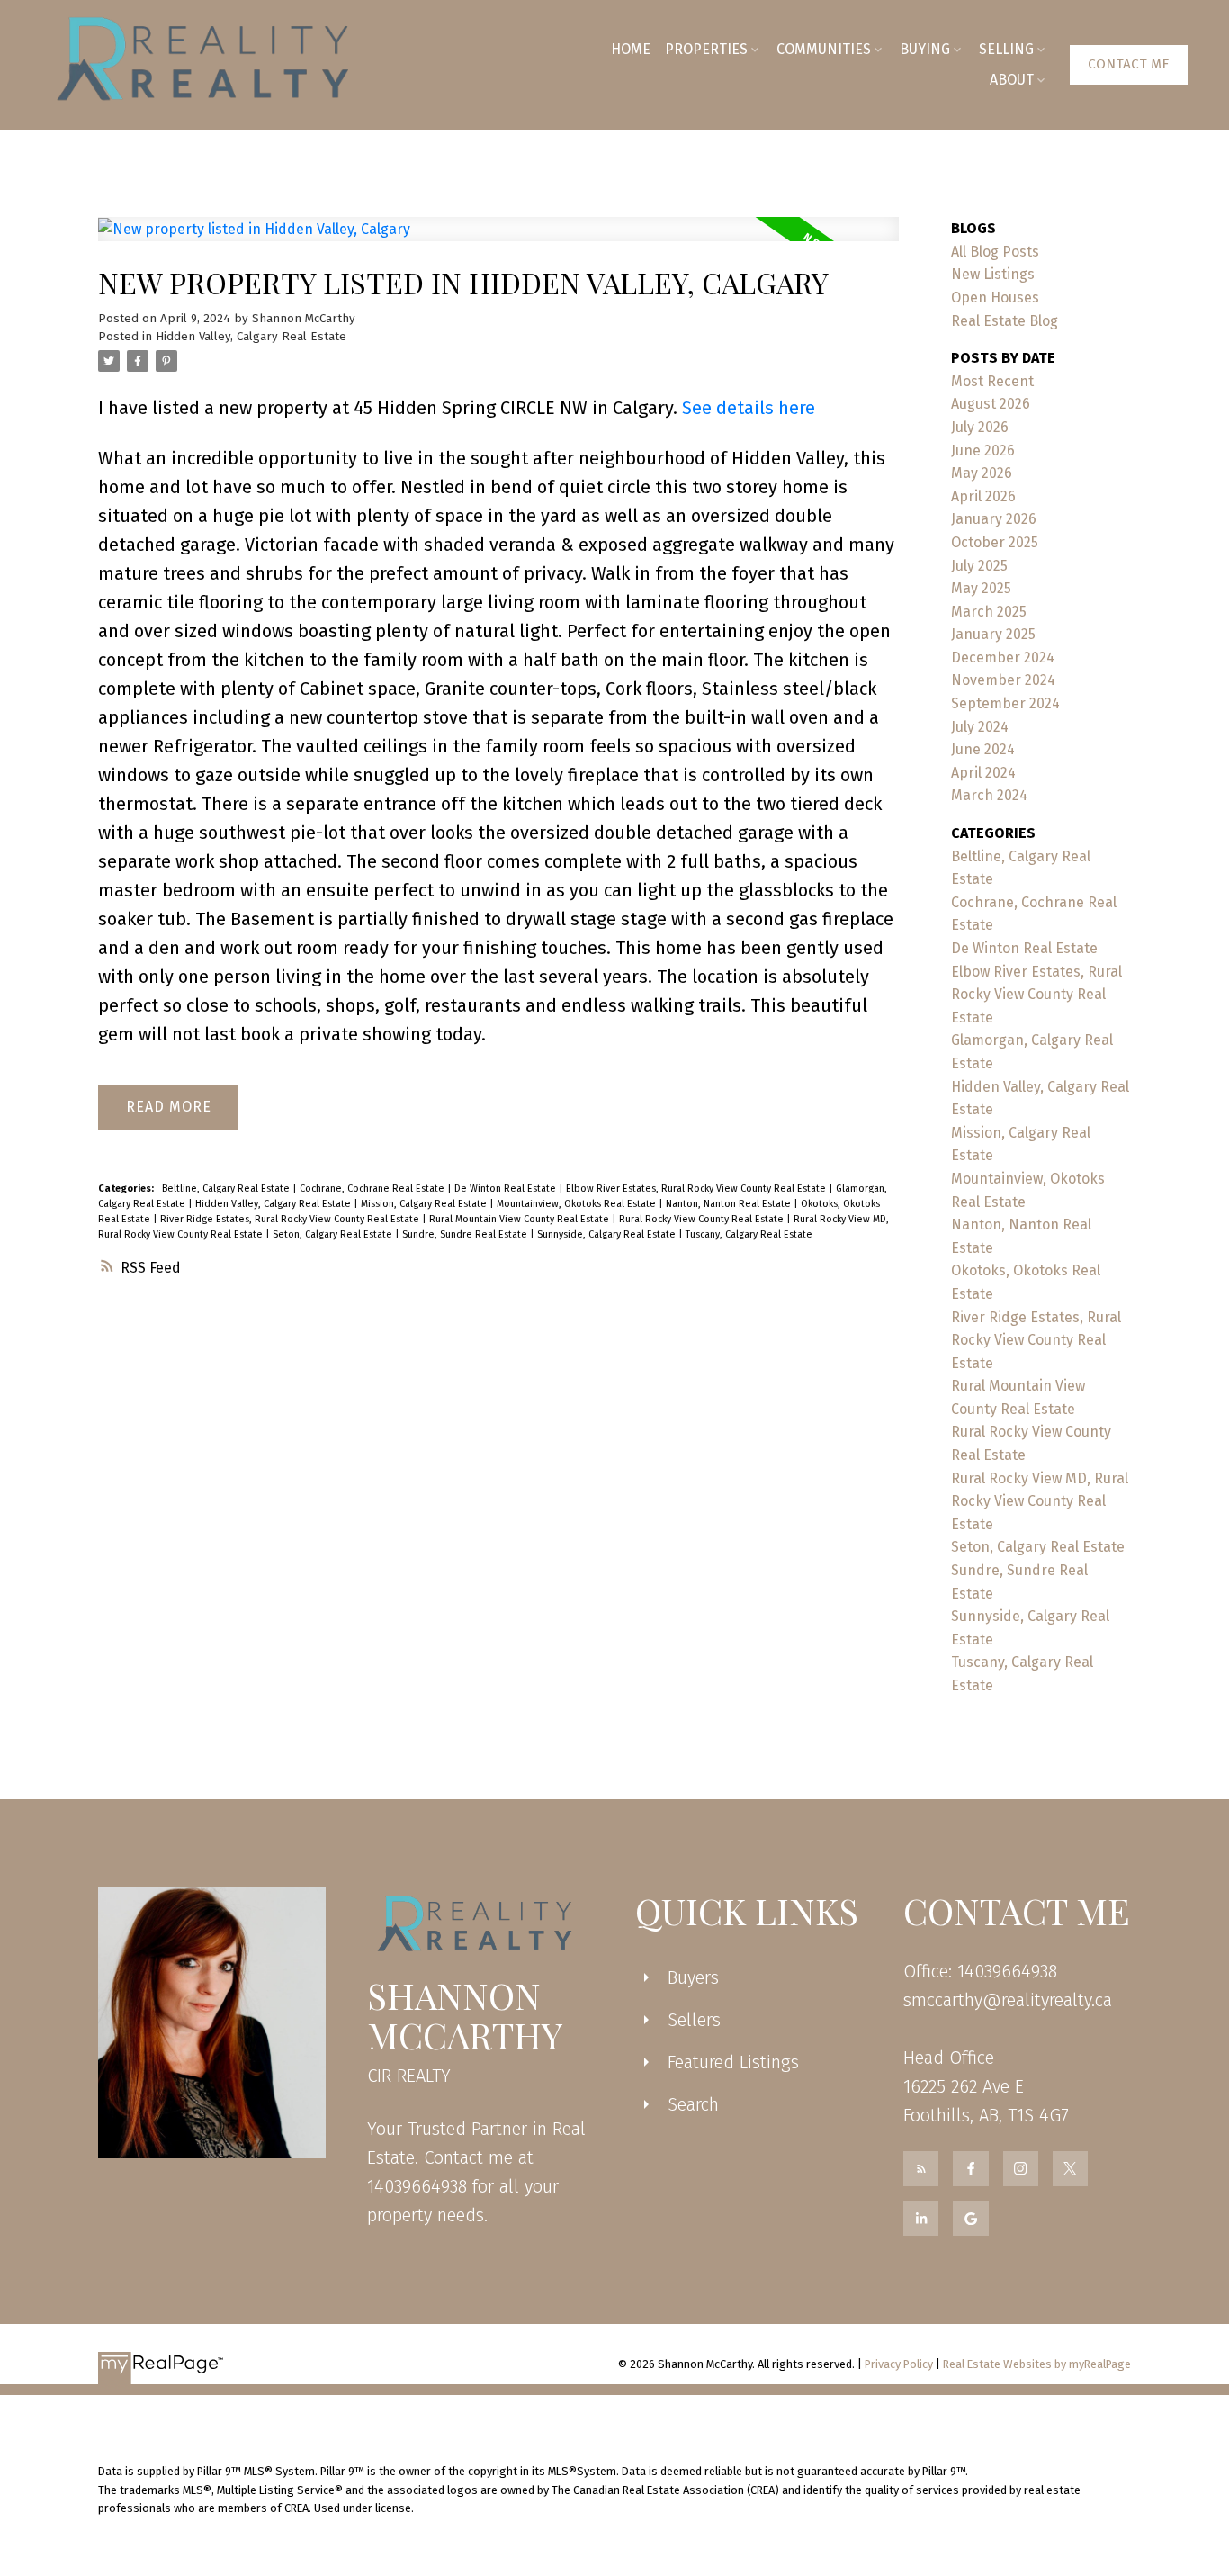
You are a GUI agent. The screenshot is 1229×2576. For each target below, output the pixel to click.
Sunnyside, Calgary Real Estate (608, 1234)
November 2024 (1003, 680)
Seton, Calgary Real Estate (334, 1234)
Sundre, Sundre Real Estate (466, 1234)
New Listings (993, 274)
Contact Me (1129, 64)
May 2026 (982, 473)
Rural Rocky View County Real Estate (703, 1219)
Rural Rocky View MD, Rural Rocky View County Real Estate (1040, 1501)
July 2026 (980, 427)
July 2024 (980, 727)
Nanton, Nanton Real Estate (730, 1204)
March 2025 (989, 612)
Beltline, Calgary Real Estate (227, 1189)
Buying (925, 49)
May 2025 (981, 588)
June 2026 (983, 450)
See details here (749, 408)
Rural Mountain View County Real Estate (520, 1219)
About (1012, 80)
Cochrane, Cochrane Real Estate (373, 1189)
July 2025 (979, 566)
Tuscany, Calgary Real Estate (749, 1234)
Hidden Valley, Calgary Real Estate (251, 337)
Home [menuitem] (631, 49)
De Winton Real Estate (507, 1189)
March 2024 (989, 795)
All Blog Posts (995, 252)
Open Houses (995, 297)
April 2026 (983, 496)
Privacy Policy (899, 2364)
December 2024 (1003, 658)
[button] (1129, 65)
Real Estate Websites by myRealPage (1037, 2364)
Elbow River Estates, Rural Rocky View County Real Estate (697, 1189)
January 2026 (994, 519)
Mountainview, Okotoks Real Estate (578, 1204)
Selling (1006, 49)
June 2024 (983, 749)
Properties (706, 49)
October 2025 (995, 542)
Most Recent (992, 381)
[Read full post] (498, 240)
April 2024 (983, 773)
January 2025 (993, 634)
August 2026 (991, 404)
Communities (824, 49)
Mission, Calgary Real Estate (425, 1204)
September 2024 (1005, 703)
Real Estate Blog (1005, 321)
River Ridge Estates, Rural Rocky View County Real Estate (291, 1219)
